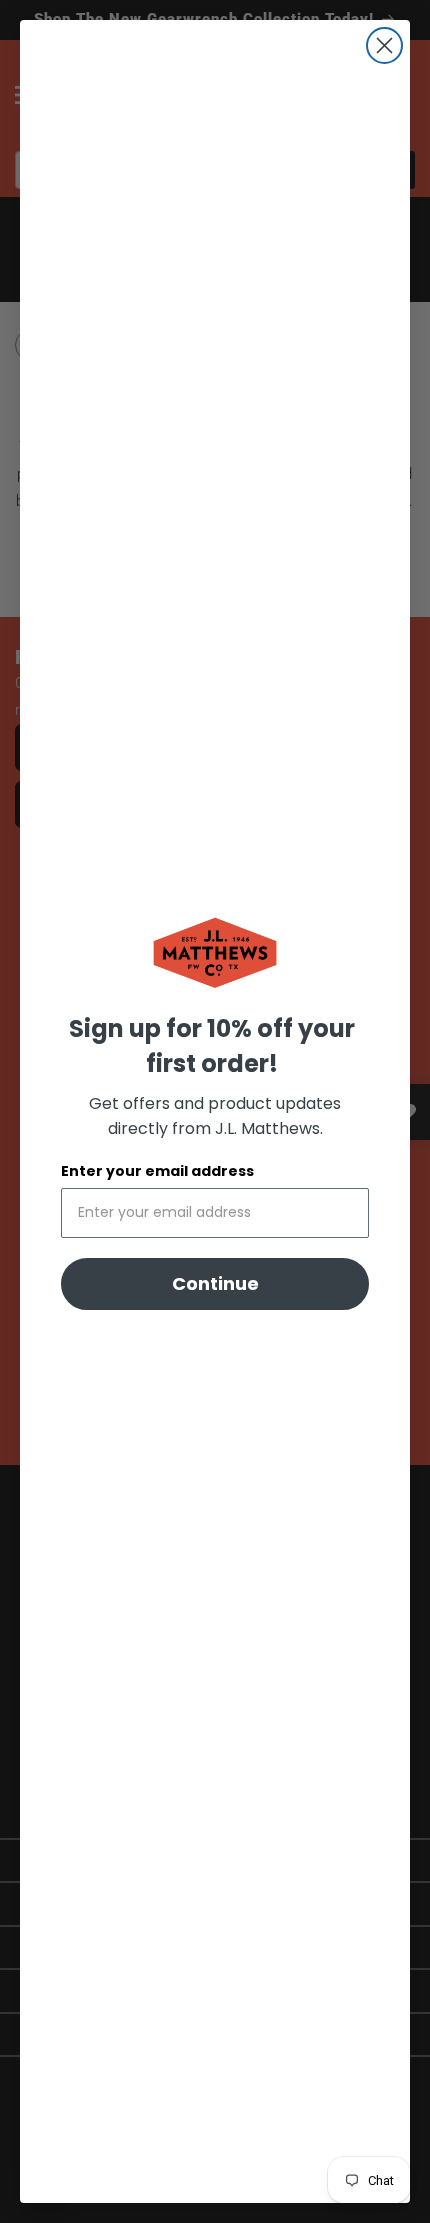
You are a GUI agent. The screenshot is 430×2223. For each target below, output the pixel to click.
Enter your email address (157, 1171)
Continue (215, 1283)
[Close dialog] (384, 45)
